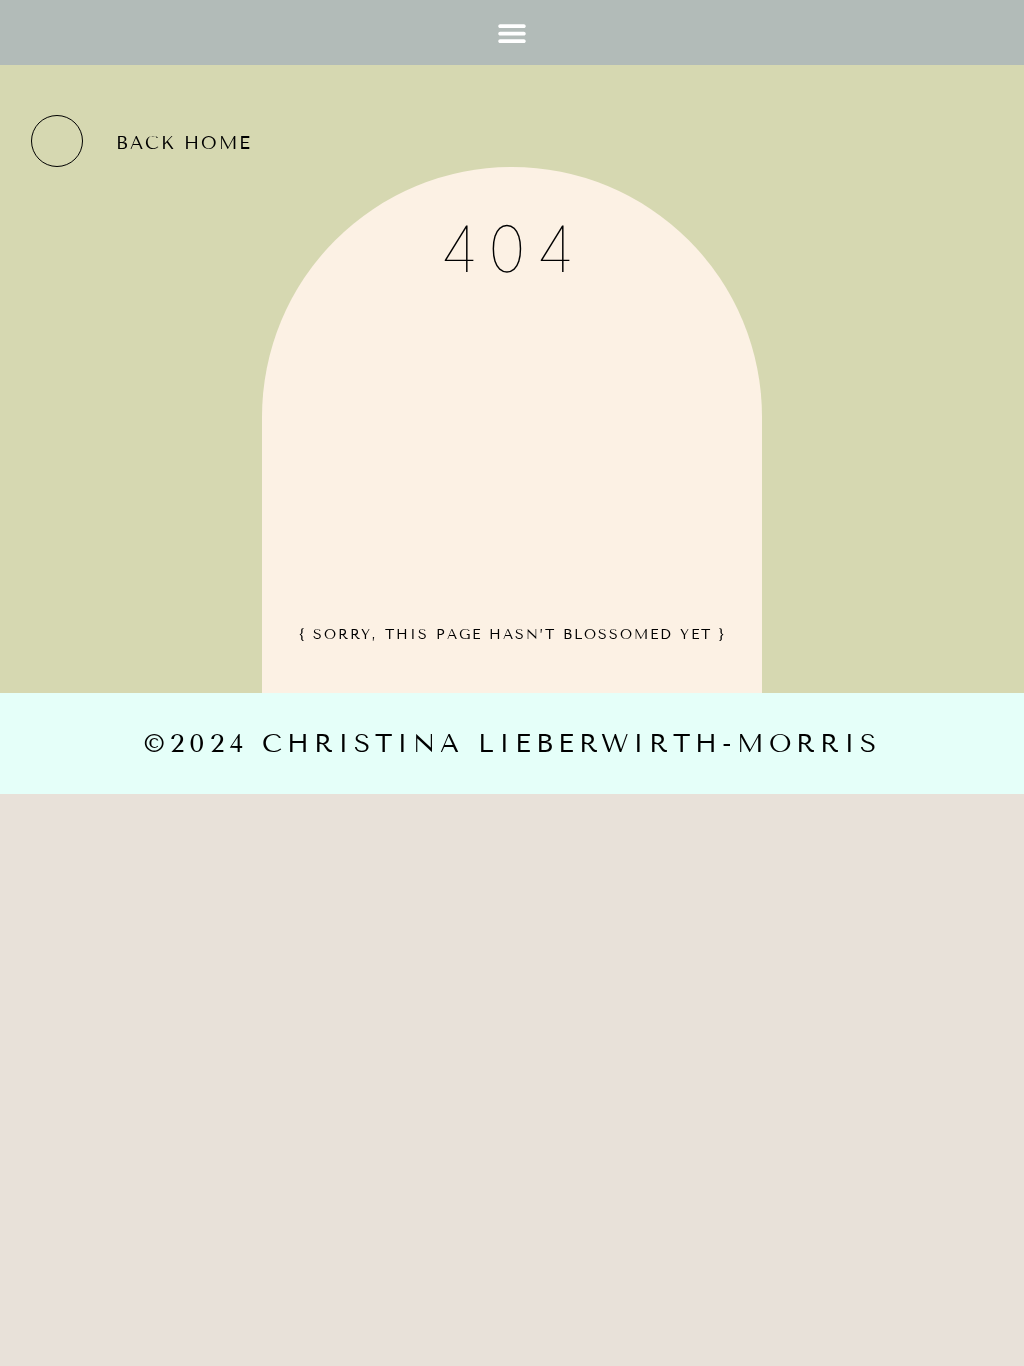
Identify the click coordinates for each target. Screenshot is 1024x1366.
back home (184, 143)
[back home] (57, 141)
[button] (512, 32)
